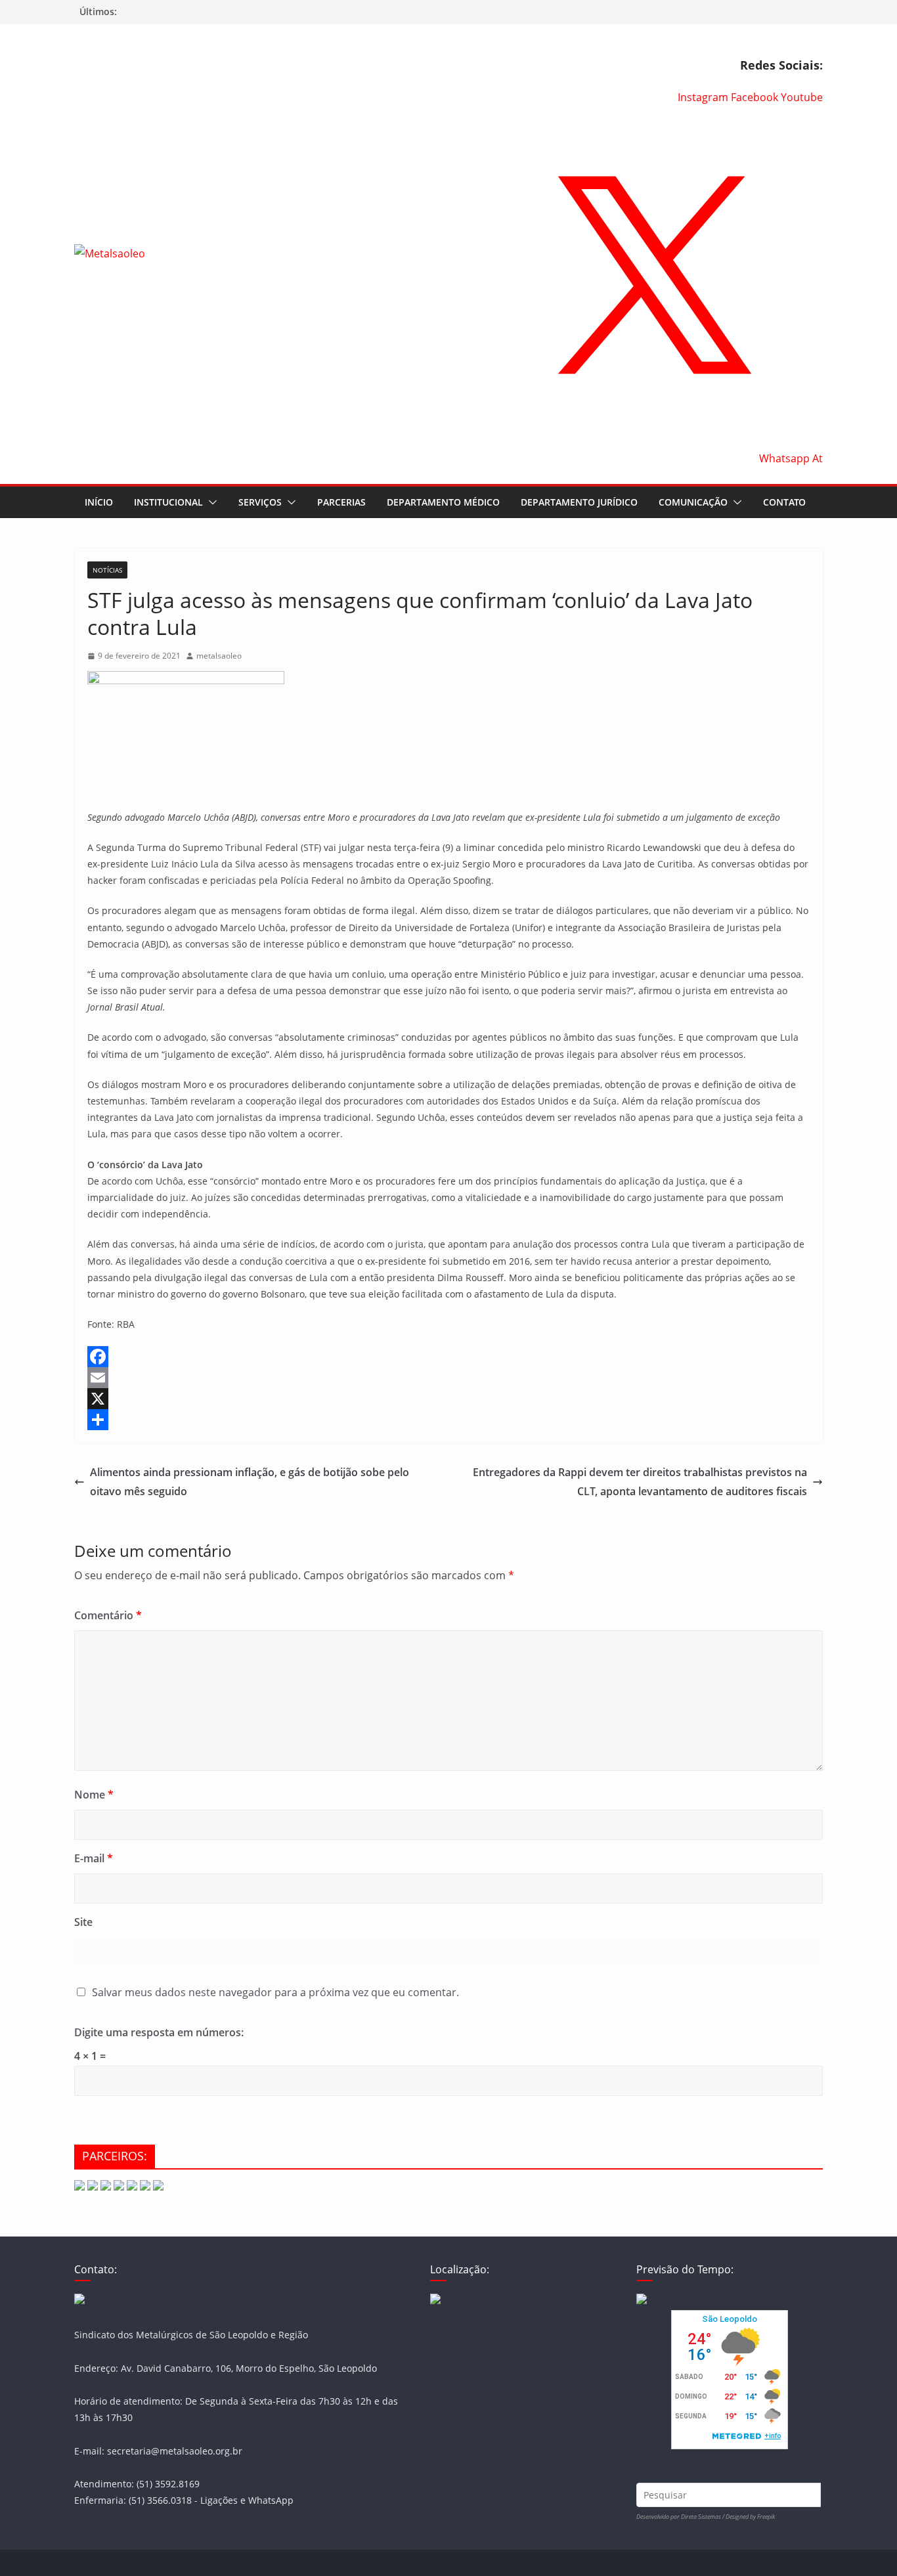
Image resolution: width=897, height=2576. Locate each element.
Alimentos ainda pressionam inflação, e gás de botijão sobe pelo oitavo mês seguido (250, 1482)
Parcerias (341, 502)
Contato (784, 502)
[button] (210, 502)
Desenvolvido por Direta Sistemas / (681, 2517)
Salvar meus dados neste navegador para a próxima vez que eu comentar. (275, 1992)
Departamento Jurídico (579, 502)
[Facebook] (448, 1357)
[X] (448, 1399)
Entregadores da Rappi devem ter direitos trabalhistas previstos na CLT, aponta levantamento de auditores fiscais (640, 1482)
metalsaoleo (219, 656)
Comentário (108, 1615)
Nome (94, 1795)
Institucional (168, 502)
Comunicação (693, 502)
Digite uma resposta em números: (159, 2032)
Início (99, 502)
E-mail (94, 1858)
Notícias (107, 570)
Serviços (260, 502)
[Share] (448, 1420)
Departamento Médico (443, 502)
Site (83, 1922)
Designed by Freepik (750, 2517)
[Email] (448, 1378)
